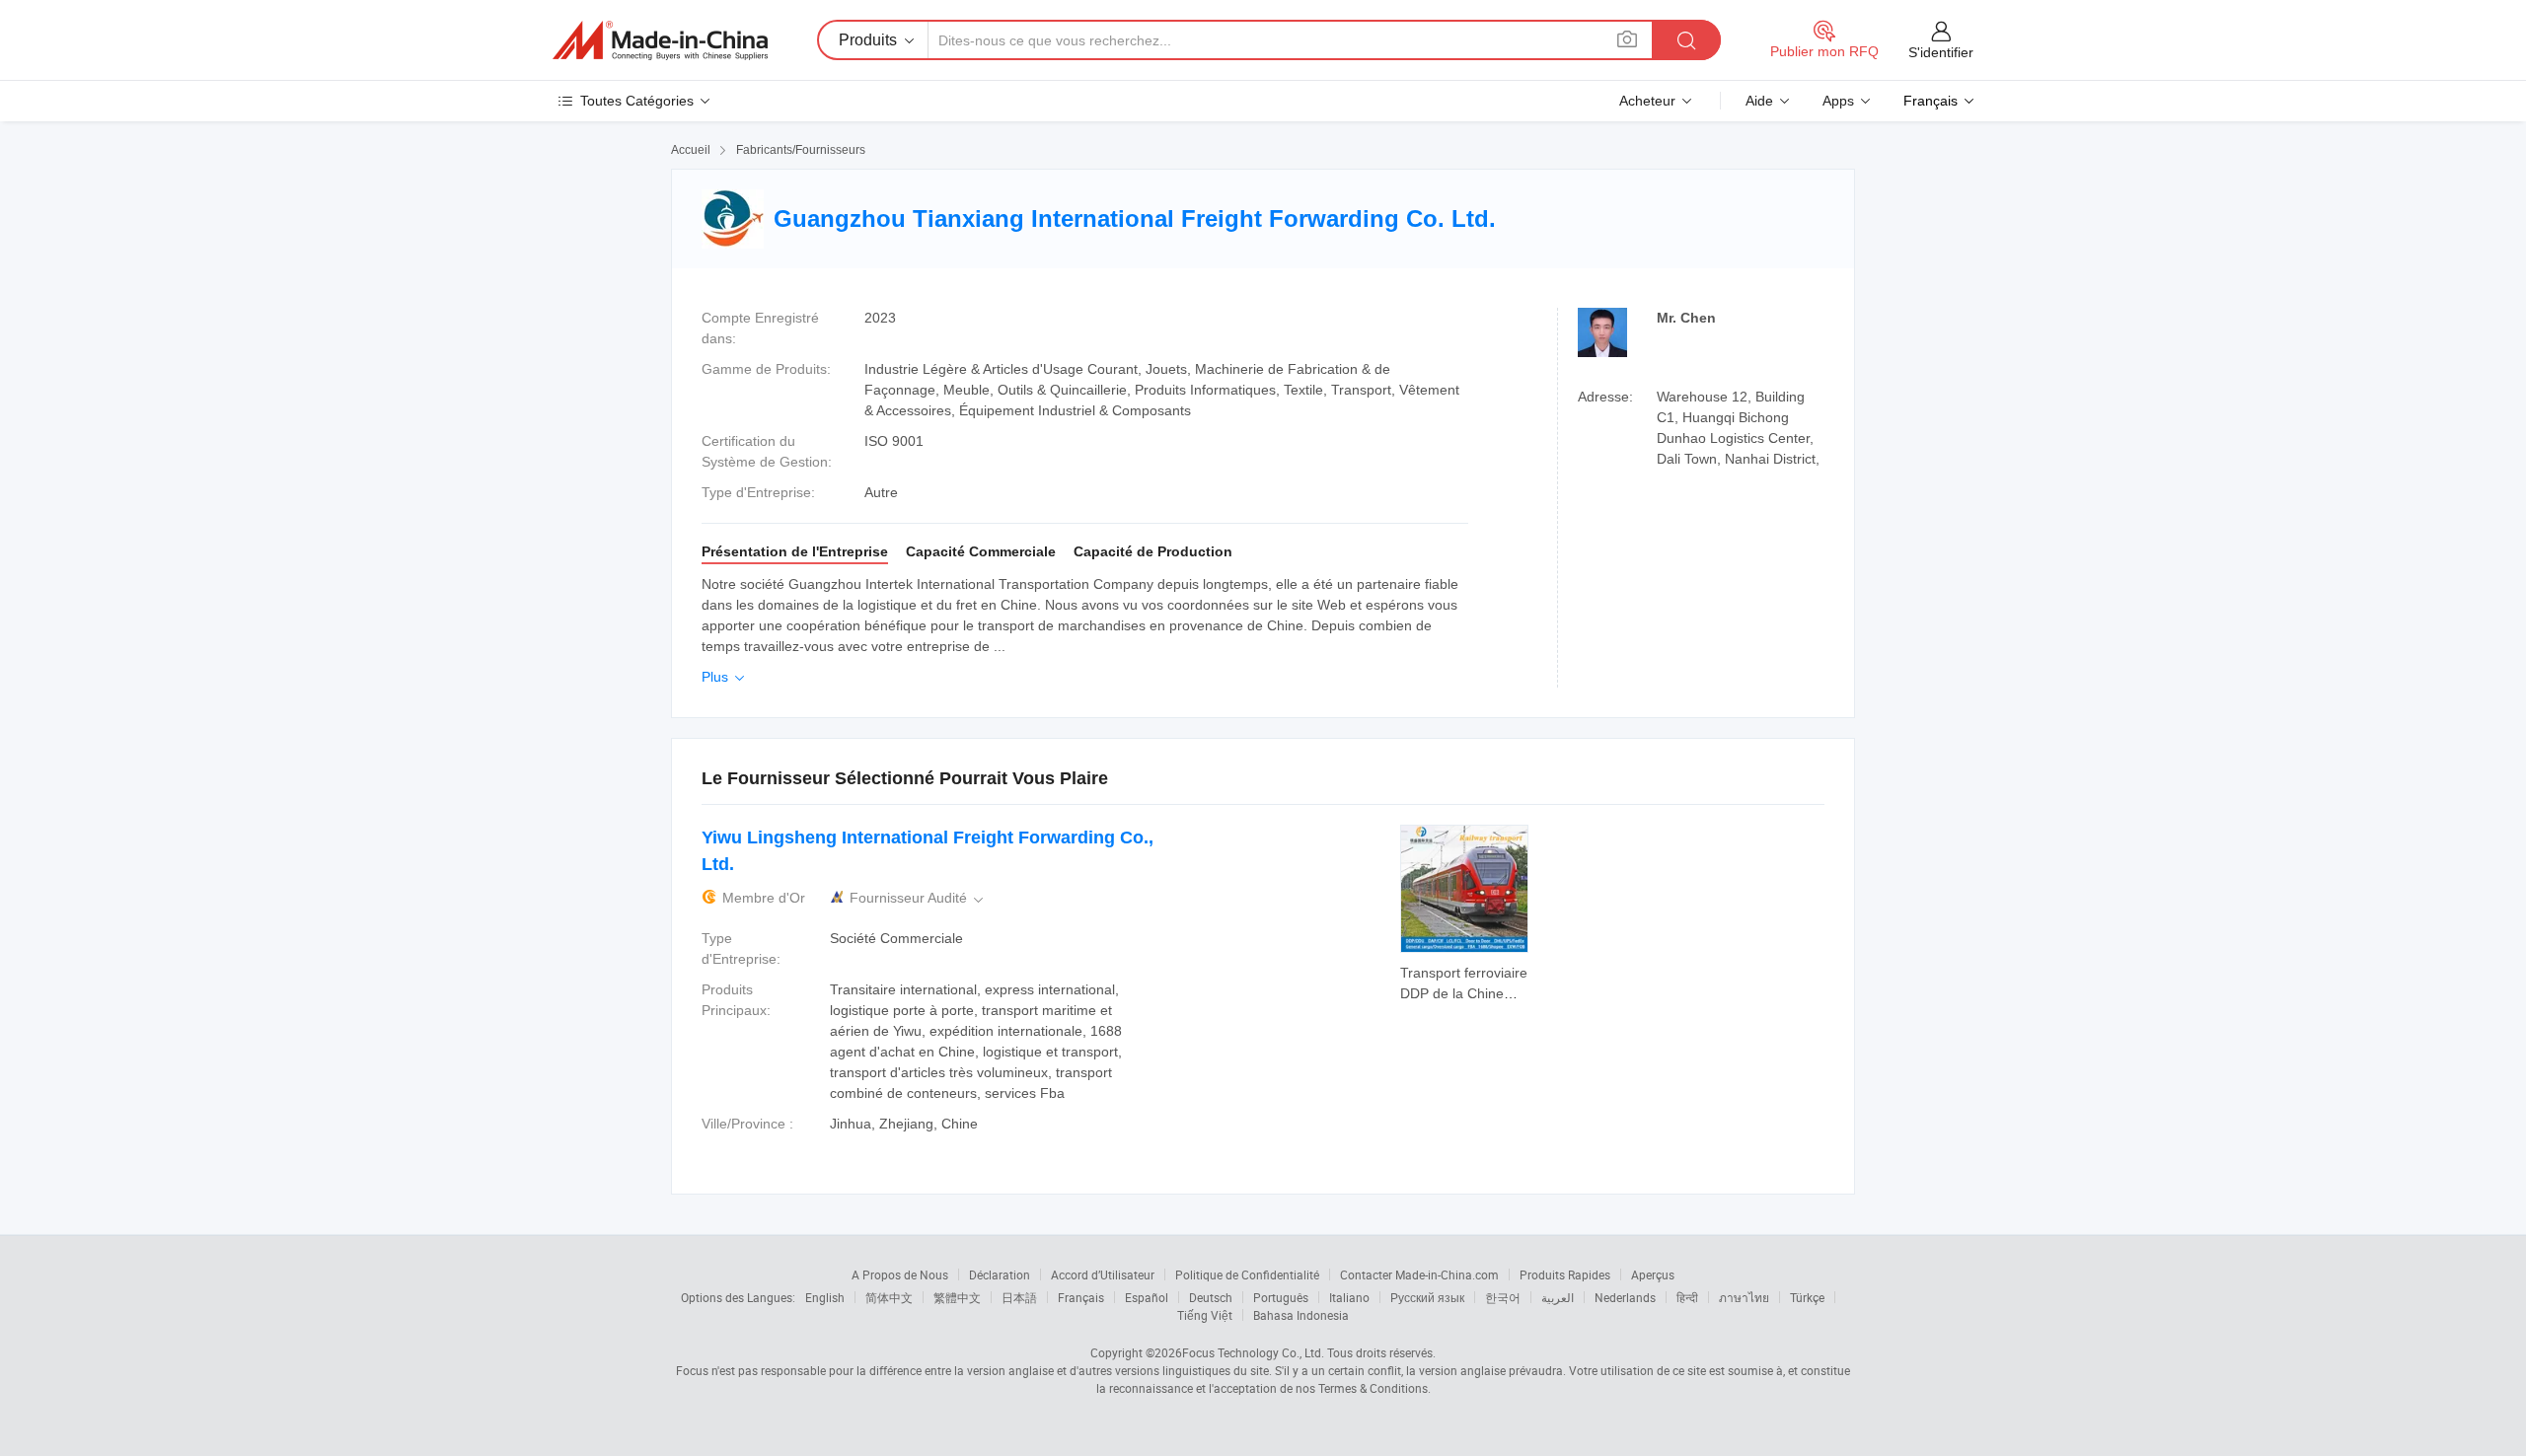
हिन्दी (1687, 1297)
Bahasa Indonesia (1301, 1315)
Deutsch (1211, 1297)
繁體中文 (957, 1297)
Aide (1759, 101)
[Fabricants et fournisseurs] (660, 40)
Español (1147, 1297)
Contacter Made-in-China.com (1419, 1274)
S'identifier (1941, 52)
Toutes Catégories (637, 101)
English (825, 1297)
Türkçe (1807, 1297)
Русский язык (1427, 1297)
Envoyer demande (1464, 982)
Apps (1838, 101)
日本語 (1019, 1297)
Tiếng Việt (1205, 1315)
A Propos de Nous (900, 1274)
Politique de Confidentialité (1247, 1274)
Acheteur (1647, 101)
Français (1081, 1297)
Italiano (1349, 1297)
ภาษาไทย (1744, 1297)
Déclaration (1000, 1274)
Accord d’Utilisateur (1103, 1274)
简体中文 (889, 1297)
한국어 (1503, 1297)
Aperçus (1653, 1274)
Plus (725, 677)
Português (1281, 1297)
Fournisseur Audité (918, 898)
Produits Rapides (1565, 1274)
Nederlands (1625, 1297)
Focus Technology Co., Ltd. (1253, 1352)
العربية (1558, 1297)
